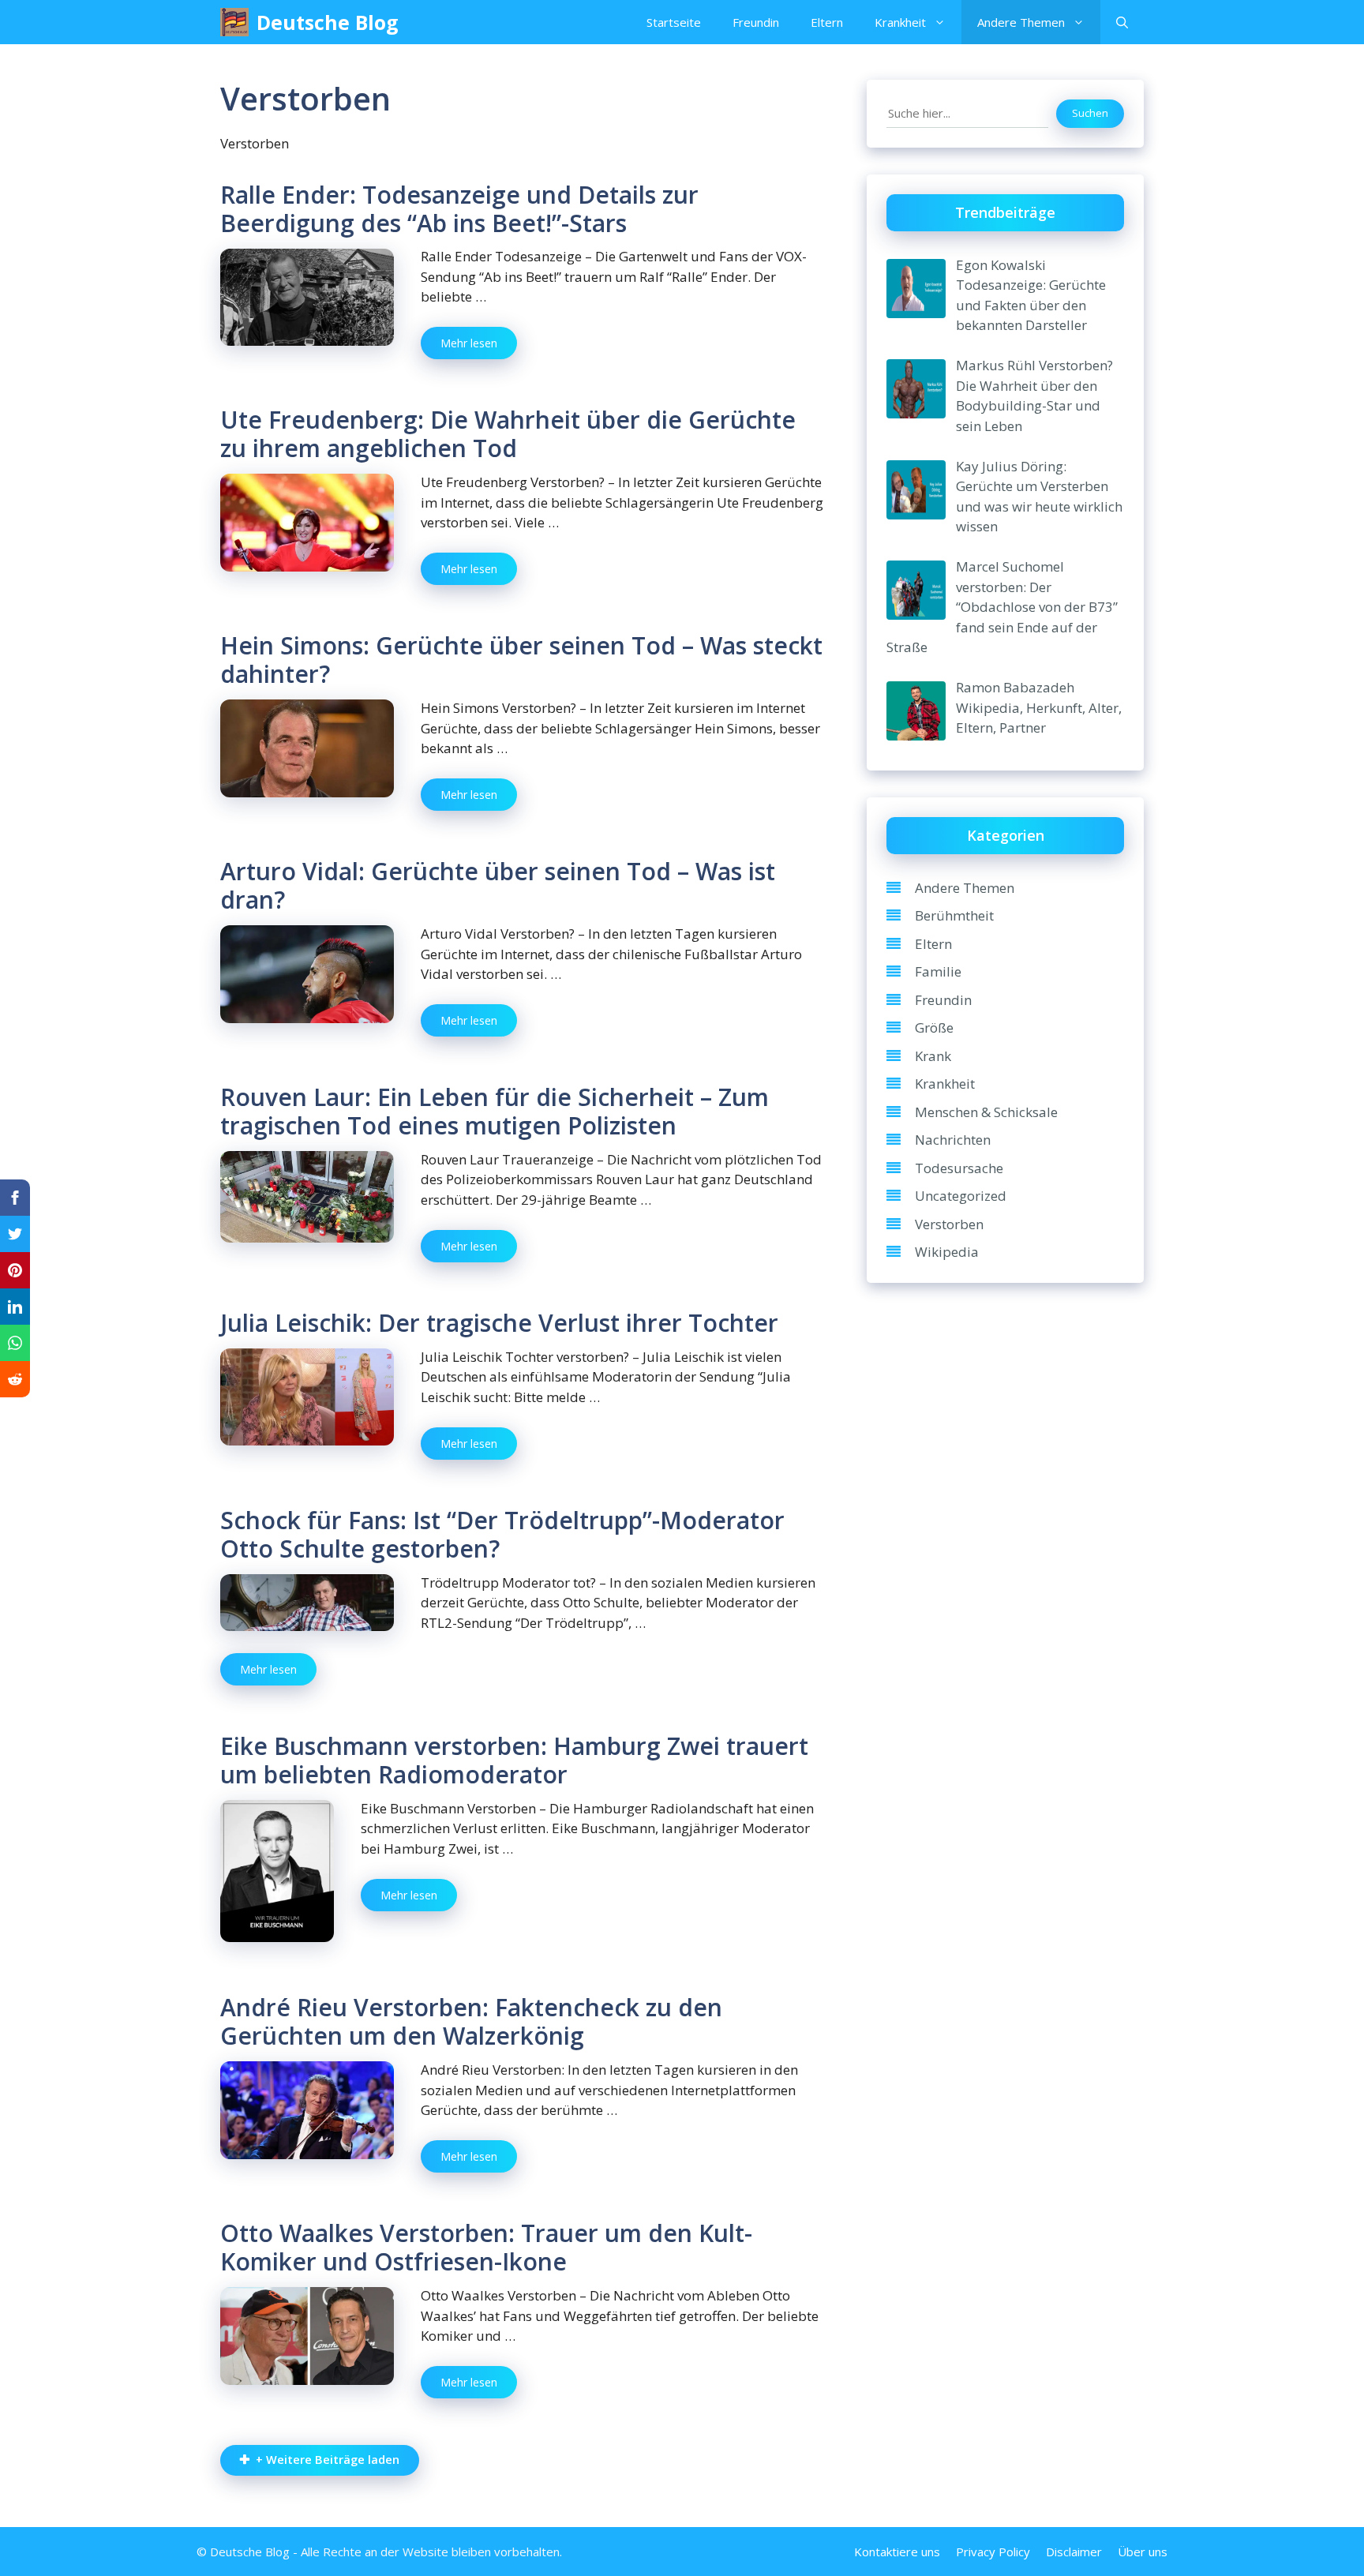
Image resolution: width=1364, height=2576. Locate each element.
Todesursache (959, 1168)
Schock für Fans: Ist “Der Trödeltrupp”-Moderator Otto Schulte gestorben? (502, 1534)
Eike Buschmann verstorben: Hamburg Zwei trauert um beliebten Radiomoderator (514, 1760)
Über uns (1143, 2552)
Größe (934, 1027)
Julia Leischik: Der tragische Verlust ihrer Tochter (499, 1323)
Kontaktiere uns (897, 2552)
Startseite (674, 22)
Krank (933, 1056)
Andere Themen (1021, 22)
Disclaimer (1074, 2552)
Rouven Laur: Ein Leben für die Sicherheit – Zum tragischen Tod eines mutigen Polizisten (495, 1111)
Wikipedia (947, 1252)
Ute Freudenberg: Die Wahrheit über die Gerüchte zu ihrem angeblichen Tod (508, 434)
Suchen (1090, 113)
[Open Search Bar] (1122, 22)
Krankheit (900, 22)
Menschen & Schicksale (986, 1112)
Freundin (756, 22)
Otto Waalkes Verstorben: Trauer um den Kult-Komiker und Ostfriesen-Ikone (486, 2247)
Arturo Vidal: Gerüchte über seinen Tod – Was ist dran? (498, 885)
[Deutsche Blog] (234, 22)
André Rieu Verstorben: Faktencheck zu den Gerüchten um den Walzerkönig (471, 2021)
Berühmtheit (954, 915)
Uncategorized (961, 1196)
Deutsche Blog (328, 22)
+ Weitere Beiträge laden (328, 2460)
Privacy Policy (993, 2552)
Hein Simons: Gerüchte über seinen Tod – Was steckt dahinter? (521, 660)
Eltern (827, 22)
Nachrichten (953, 1140)
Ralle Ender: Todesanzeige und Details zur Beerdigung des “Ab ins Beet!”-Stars (459, 209)
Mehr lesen (469, 343)
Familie (938, 971)
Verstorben (949, 1224)
